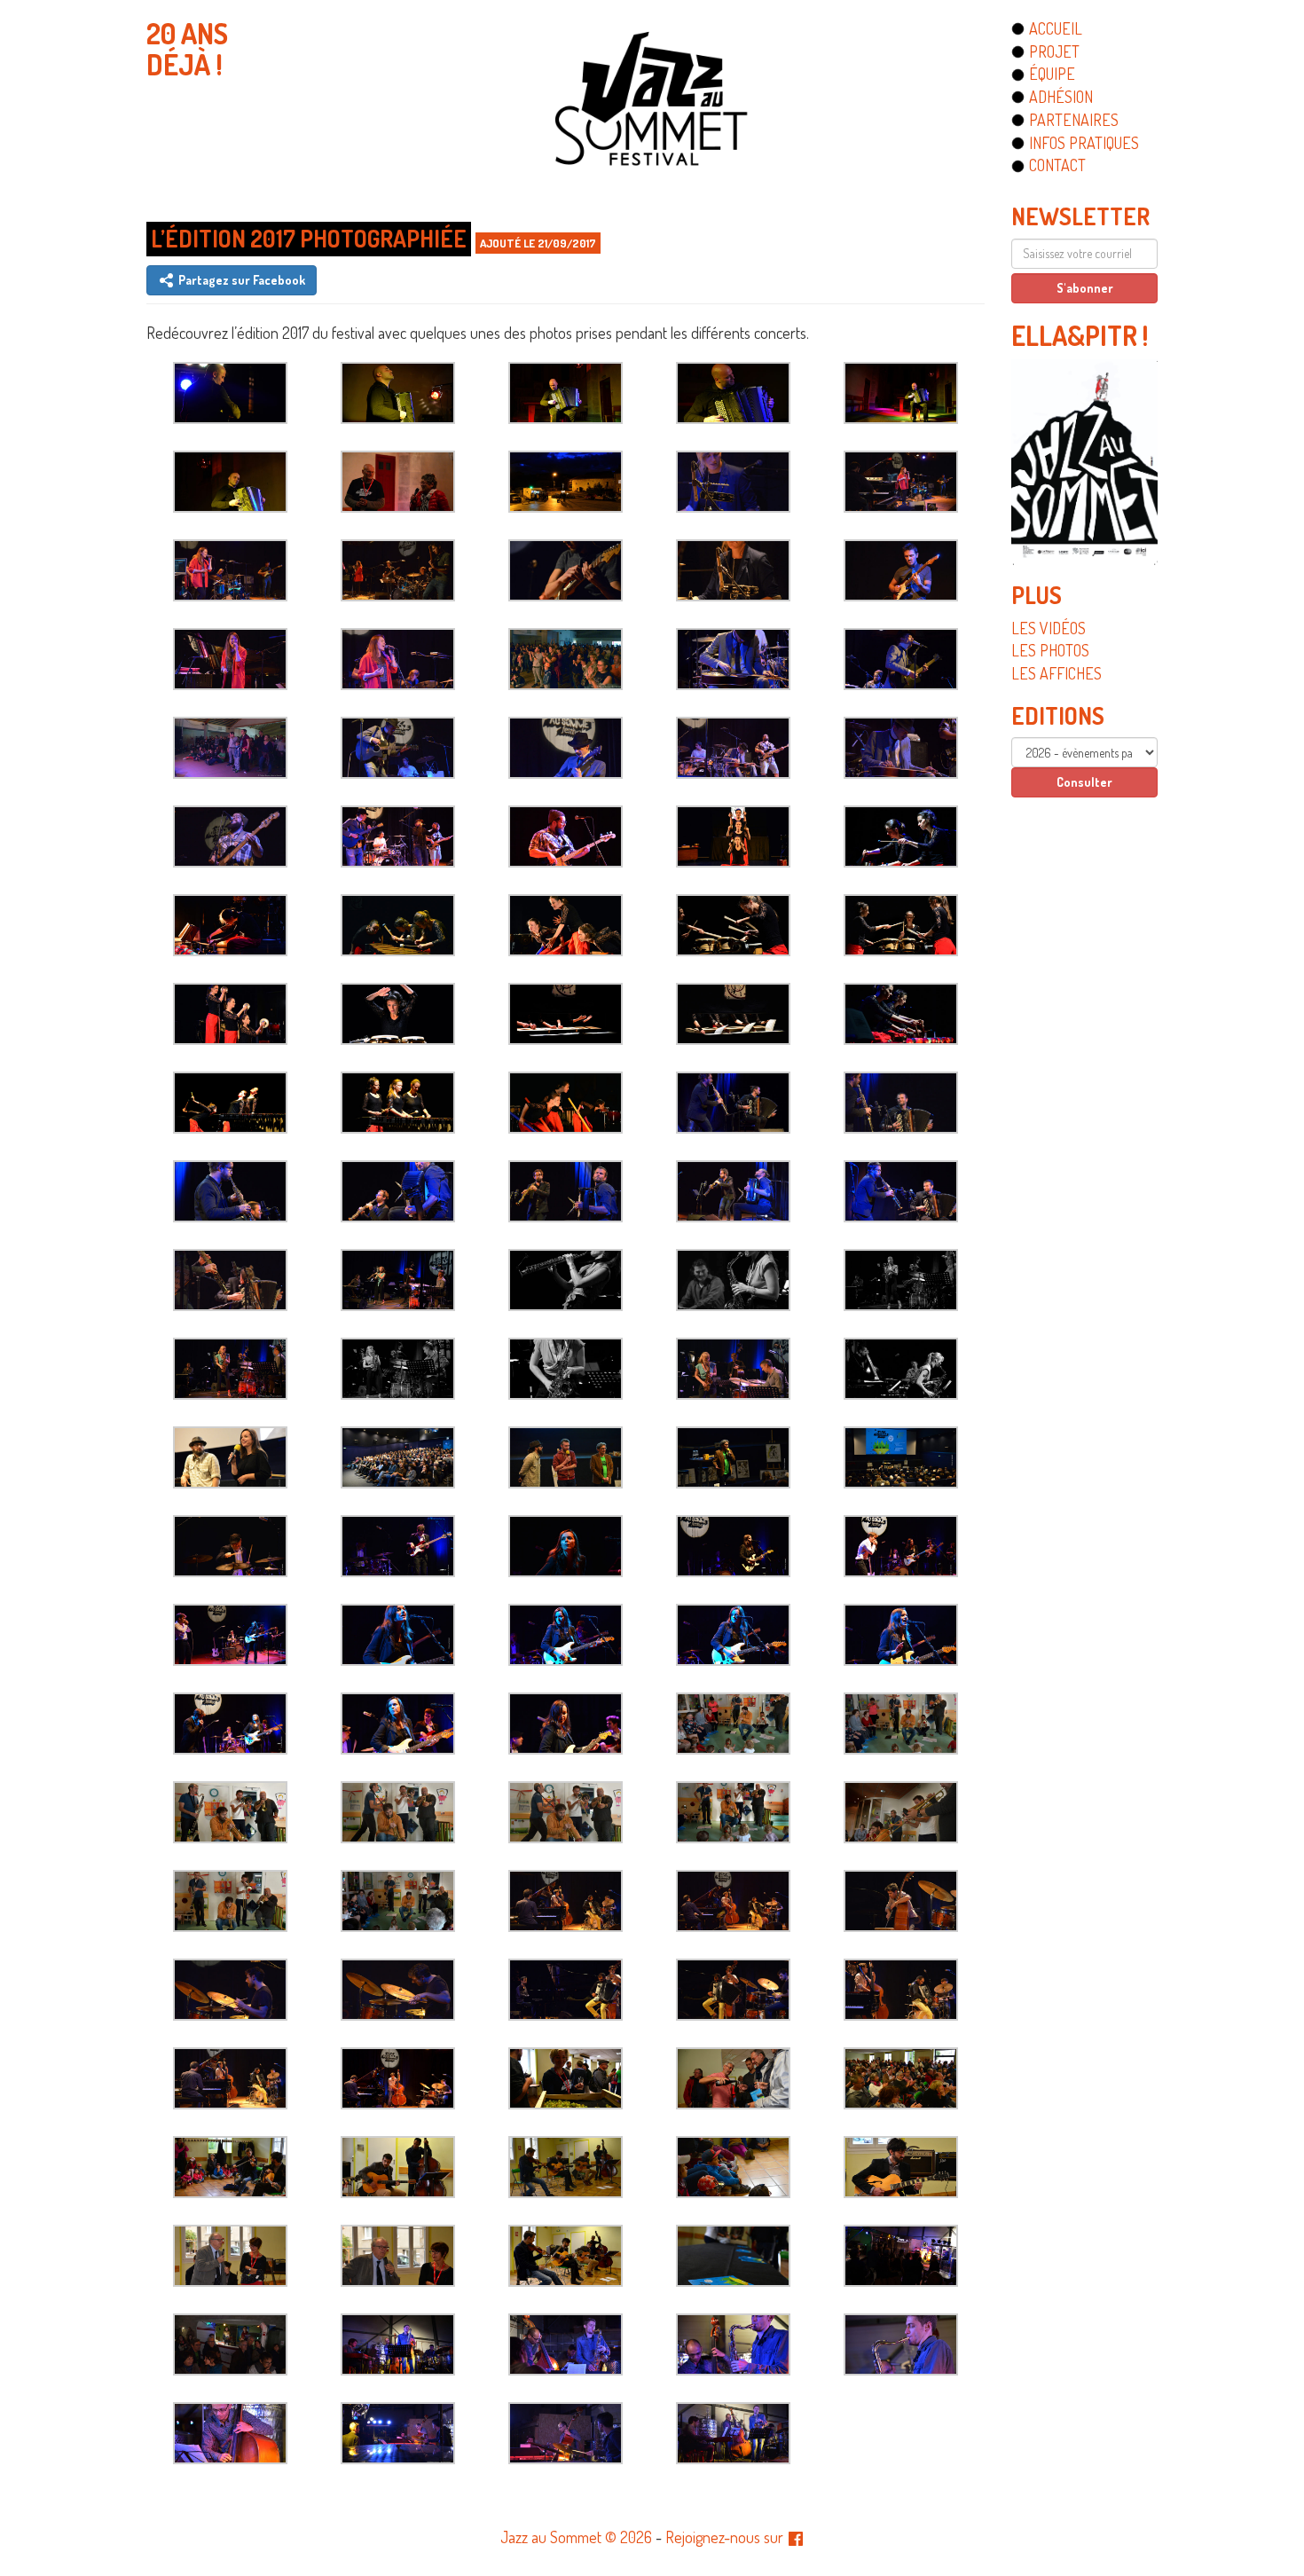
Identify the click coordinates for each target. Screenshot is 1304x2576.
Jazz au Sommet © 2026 (576, 2537)
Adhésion (1061, 97)
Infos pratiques (1084, 143)
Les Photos (1050, 650)
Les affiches (1057, 673)
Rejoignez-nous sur (726, 2537)
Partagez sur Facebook (240, 280)
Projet (1054, 51)
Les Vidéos (1049, 628)
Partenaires (1074, 120)
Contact (1057, 165)
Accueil (1056, 28)
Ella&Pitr (1074, 335)
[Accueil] (652, 98)
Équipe (1052, 74)
